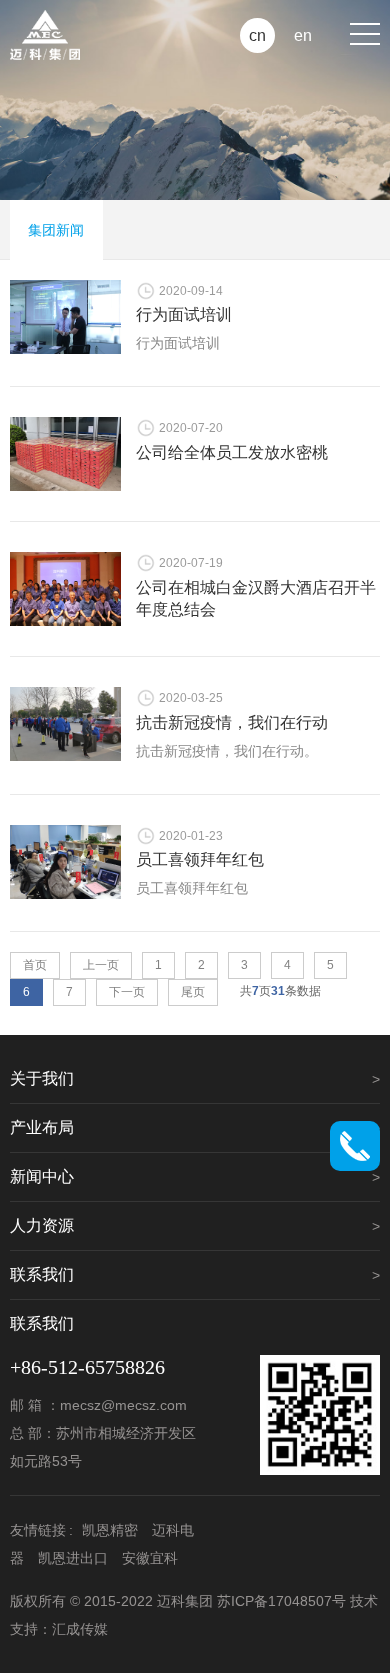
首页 (35, 965)
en (303, 35)
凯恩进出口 (73, 1558)
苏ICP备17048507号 (281, 1601)
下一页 (127, 992)
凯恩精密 (110, 1530)
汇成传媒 (80, 1629)
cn (257, 35)
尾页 (193, 992)
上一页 (101, 965)
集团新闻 (56, 230)
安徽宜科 (150, 1558)
